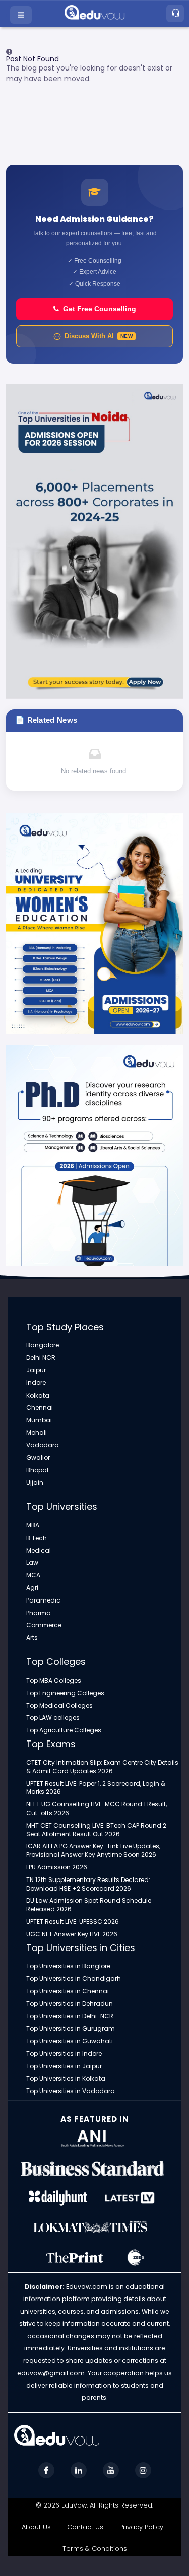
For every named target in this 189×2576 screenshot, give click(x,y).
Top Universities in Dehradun (70, 2004)
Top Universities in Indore (64, 2054)
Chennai (40, 1408)
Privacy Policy (141, 2527)
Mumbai (39, 1420)
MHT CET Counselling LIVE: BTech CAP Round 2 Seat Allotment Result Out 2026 (96, 1830)
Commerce (44, 1625)
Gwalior (38, 1458)
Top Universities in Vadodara (71, 2091)
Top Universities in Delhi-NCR (70, 2016)
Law (32, 1563)
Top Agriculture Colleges (64, 1730)
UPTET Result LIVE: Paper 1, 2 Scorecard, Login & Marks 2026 (96, 1788)
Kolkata (38, 1396)
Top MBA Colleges (54, 1681)
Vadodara (43, 1445)
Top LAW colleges (53, 1718)
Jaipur (36, 1370)
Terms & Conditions (95, 2549)
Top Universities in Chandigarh (74, 1979)
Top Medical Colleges (59, 1706)
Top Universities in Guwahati (70, 2041)
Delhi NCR (41, 1358)
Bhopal (37, 1470)
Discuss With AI (99, 336)
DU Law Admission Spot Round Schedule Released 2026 (89, 1905)
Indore (36, 1383)
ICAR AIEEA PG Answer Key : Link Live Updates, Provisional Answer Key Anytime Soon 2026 (93, 1851)
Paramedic (43, 1600)
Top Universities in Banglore (68, 1966)
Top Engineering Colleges (65, 1693)
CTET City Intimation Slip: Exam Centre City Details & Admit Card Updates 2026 (102, 1767)
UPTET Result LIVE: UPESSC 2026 (73, 1922)
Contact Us (85, 2527)
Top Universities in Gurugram (71, 2029)
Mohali (37, 1433)
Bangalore (43, 1345)
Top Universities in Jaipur (64, 2066)
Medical (39, 1551)
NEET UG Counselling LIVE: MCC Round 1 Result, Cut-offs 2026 (97, 1809)
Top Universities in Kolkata (66, 2079)
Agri (32, 1588)
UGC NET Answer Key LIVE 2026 (72, 1934)
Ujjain (35, 1483)
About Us (36, 2527)
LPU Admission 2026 (57, 1867)
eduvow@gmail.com (51, 2373)
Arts (32, 1638)
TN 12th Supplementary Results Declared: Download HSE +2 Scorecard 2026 (88, 1884)
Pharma (39, 1613)
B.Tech (37, 1538)
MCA (33, 1575)
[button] (22, 15)
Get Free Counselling (100, 309)
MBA (33, 1525)
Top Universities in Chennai (68, 1991)
